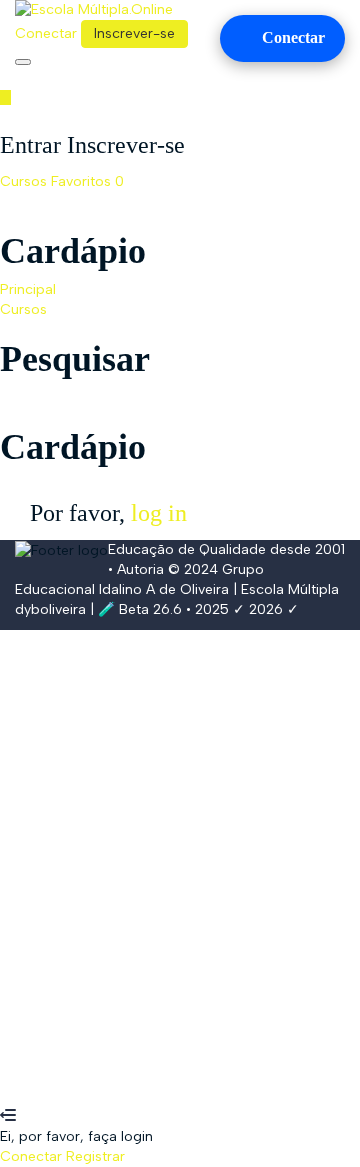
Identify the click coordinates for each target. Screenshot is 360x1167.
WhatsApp (34, 1096)
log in (159, 513)
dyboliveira (50, 609)
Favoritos (87, 181)
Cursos (25, 181)
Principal (28, 289)
